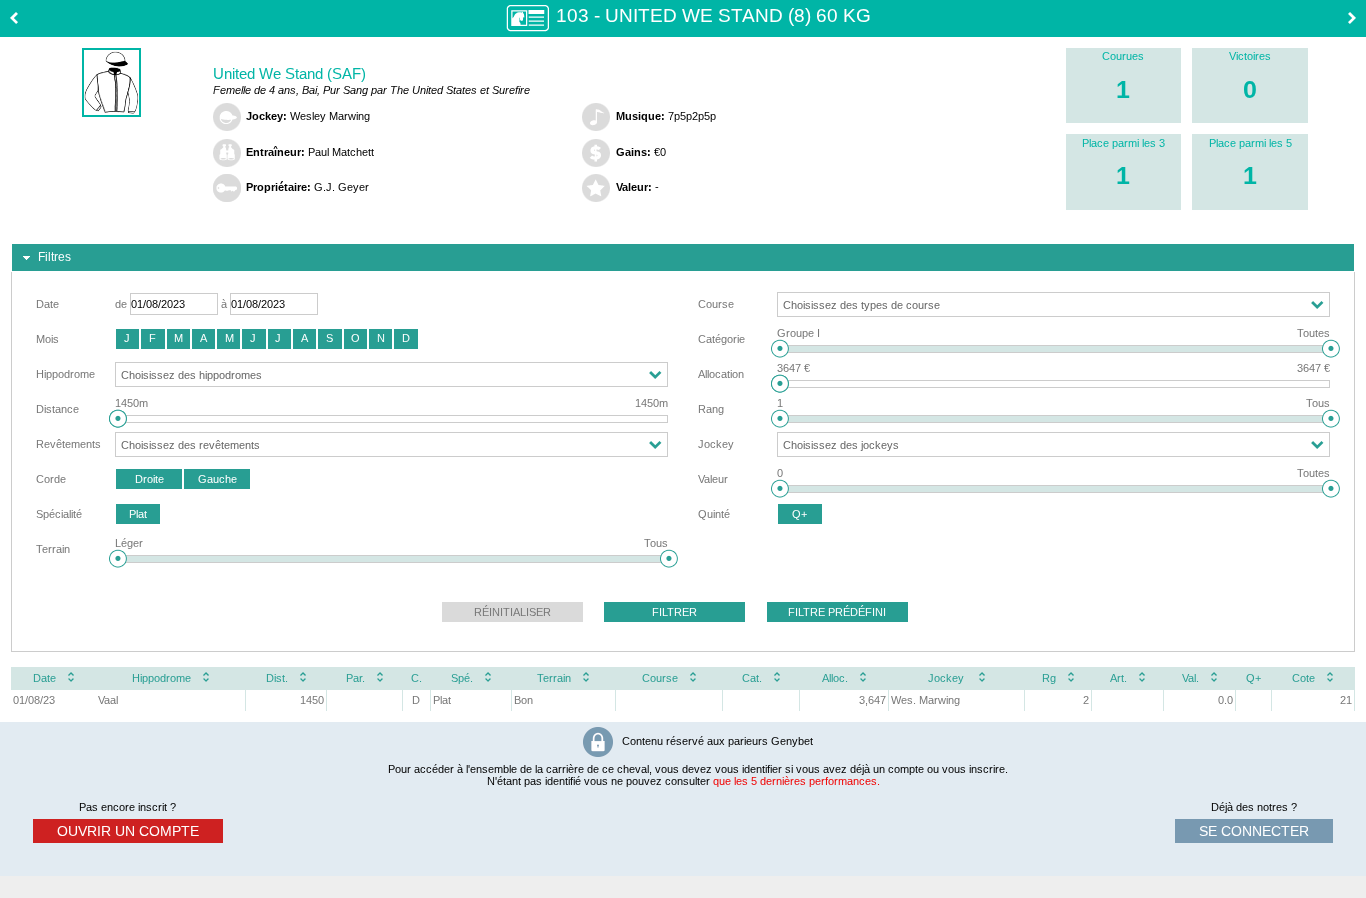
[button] (127, 339)
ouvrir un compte (128, 831)
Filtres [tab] (54, 257)
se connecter (1254, 831)
